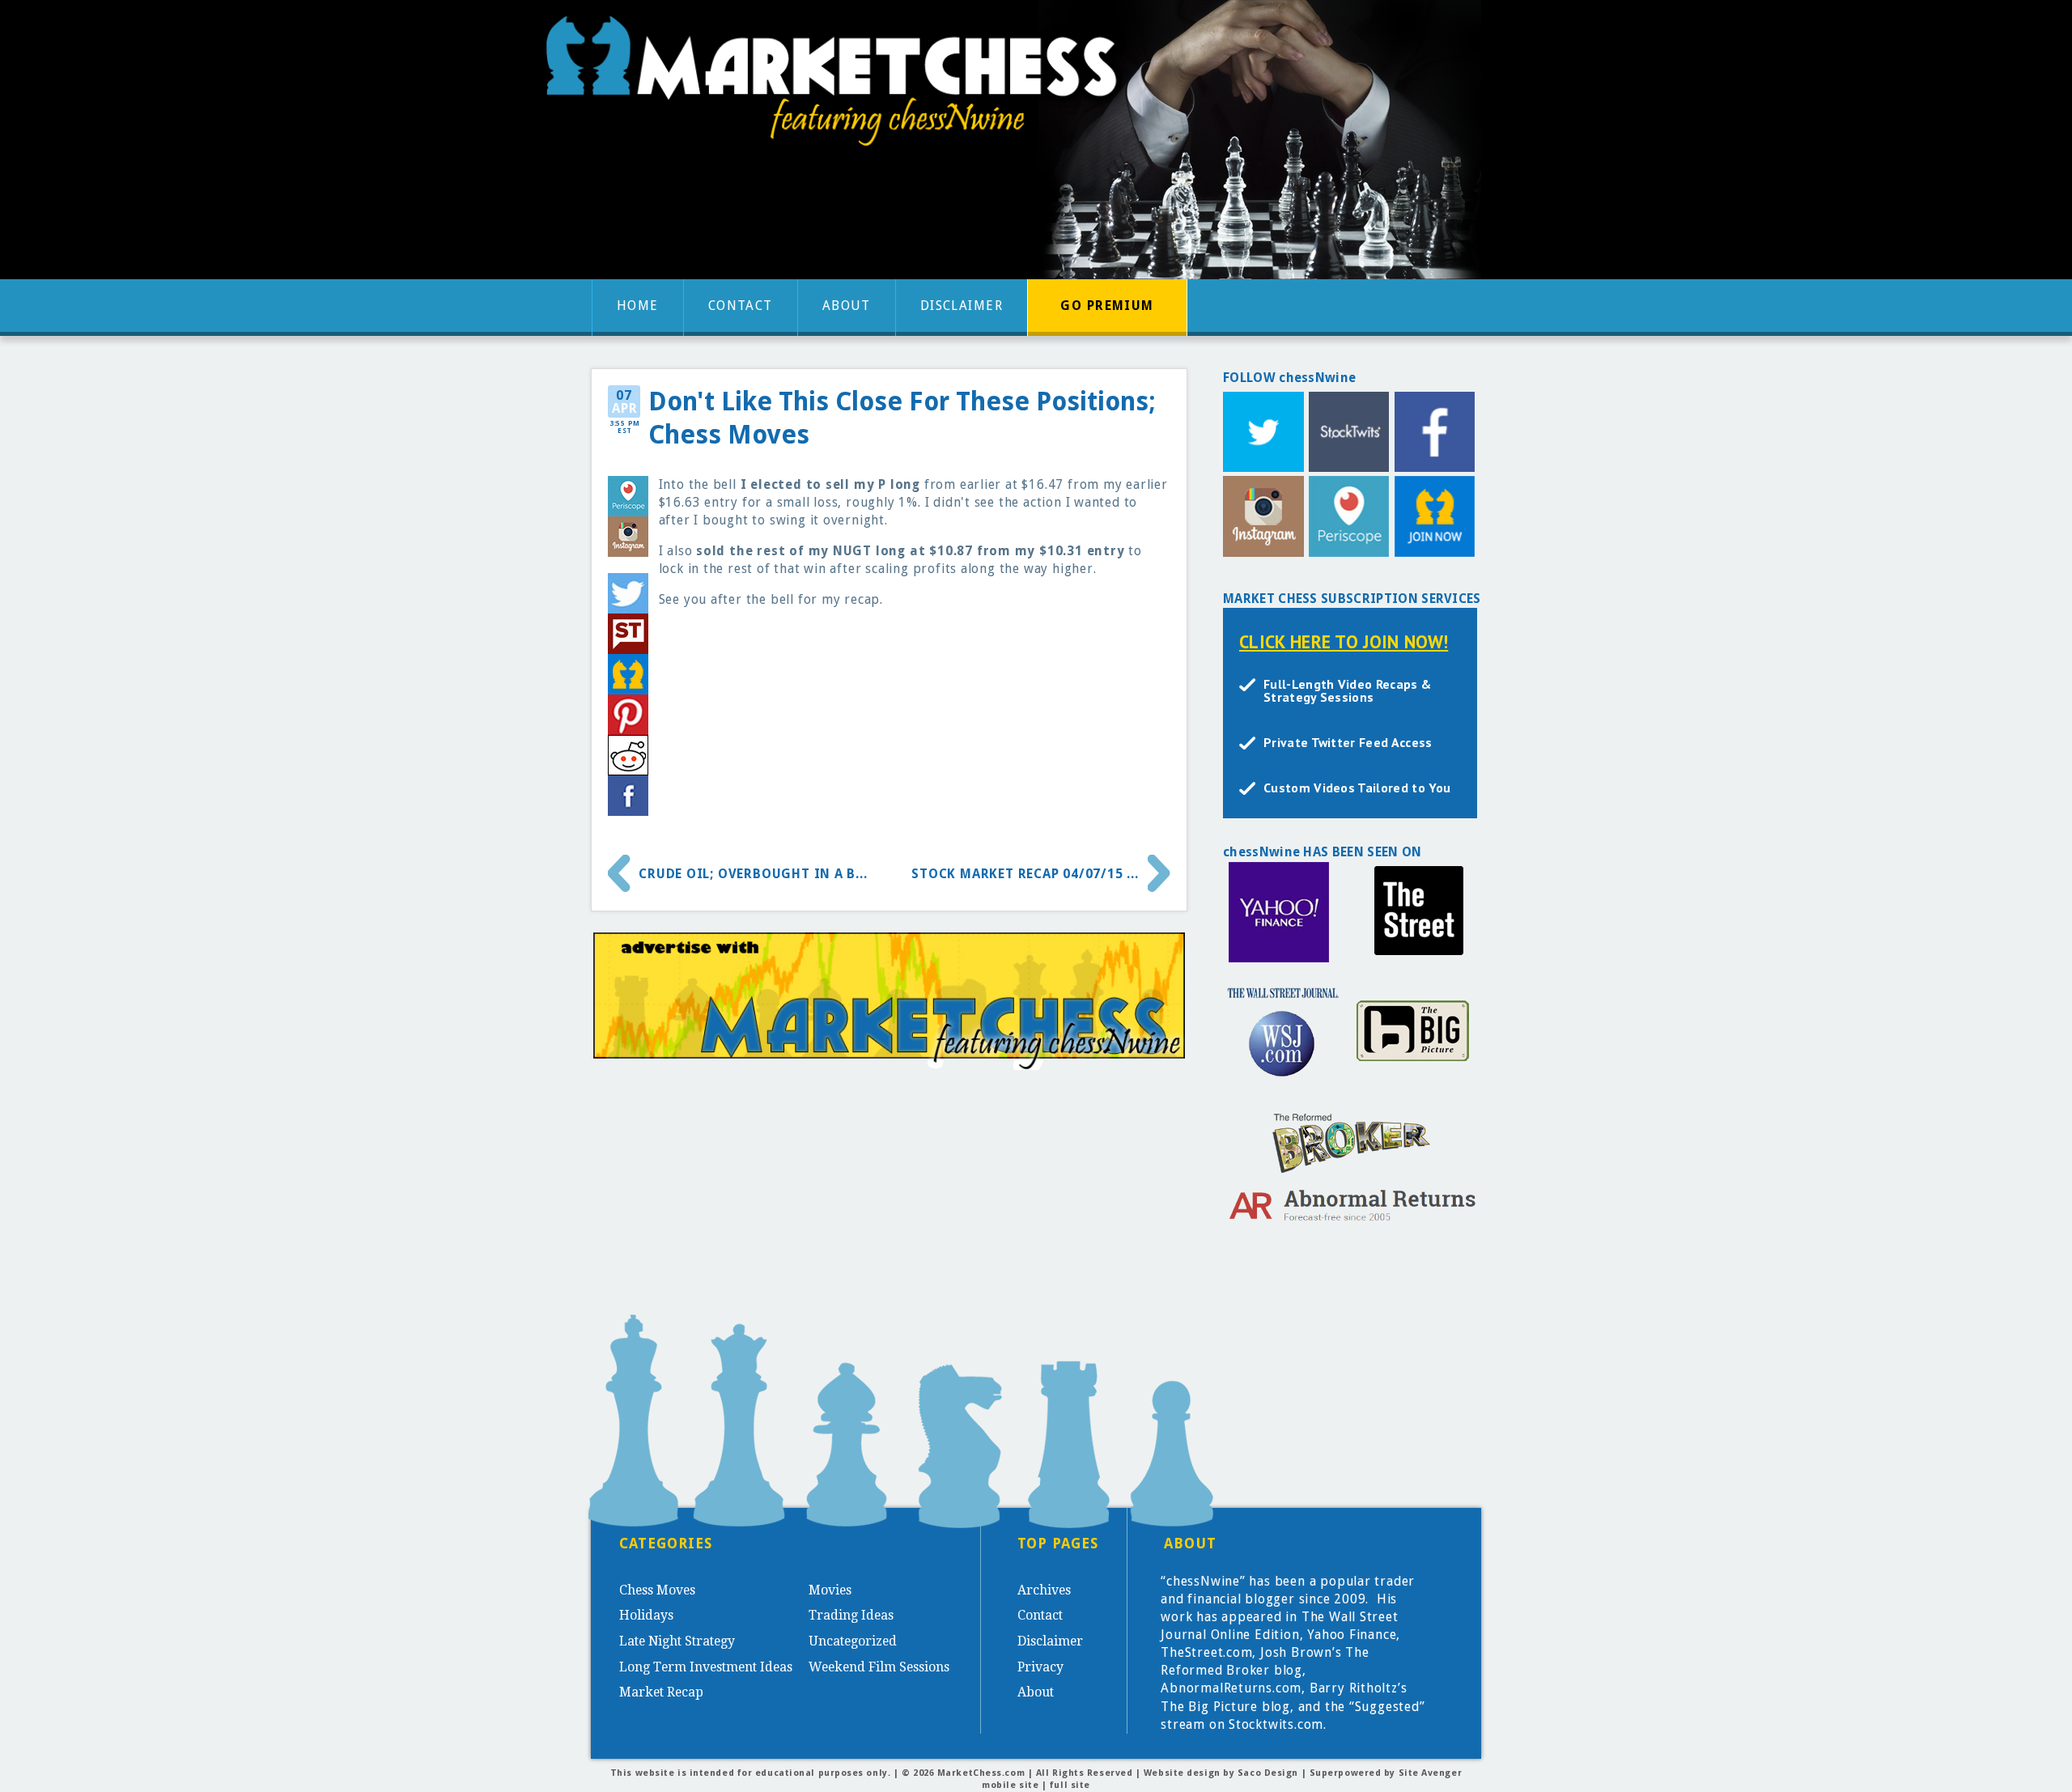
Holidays (646, 1615)
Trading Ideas (851, 1615)
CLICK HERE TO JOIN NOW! (1344, 641)
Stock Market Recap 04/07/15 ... (1025, 874)
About (847, 306)
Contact (741, 306)
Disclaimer (962, 306)
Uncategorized (853, 1641)
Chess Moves (657, 1590)
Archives (1044, 1590)
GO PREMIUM (1107, 306)
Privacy (1040, 1667)
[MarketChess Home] (838, 86)
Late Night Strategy (677, 1641)
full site (1070, 1785)
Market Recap (661, 1692)
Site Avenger (1431, 1773)
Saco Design (1268, 1773)
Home (638, 306)
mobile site (1010, 1785)
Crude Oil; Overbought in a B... (753, 874)
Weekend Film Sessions (879, 1667)
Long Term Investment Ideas (706, 1667)
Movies (830, 1590)
